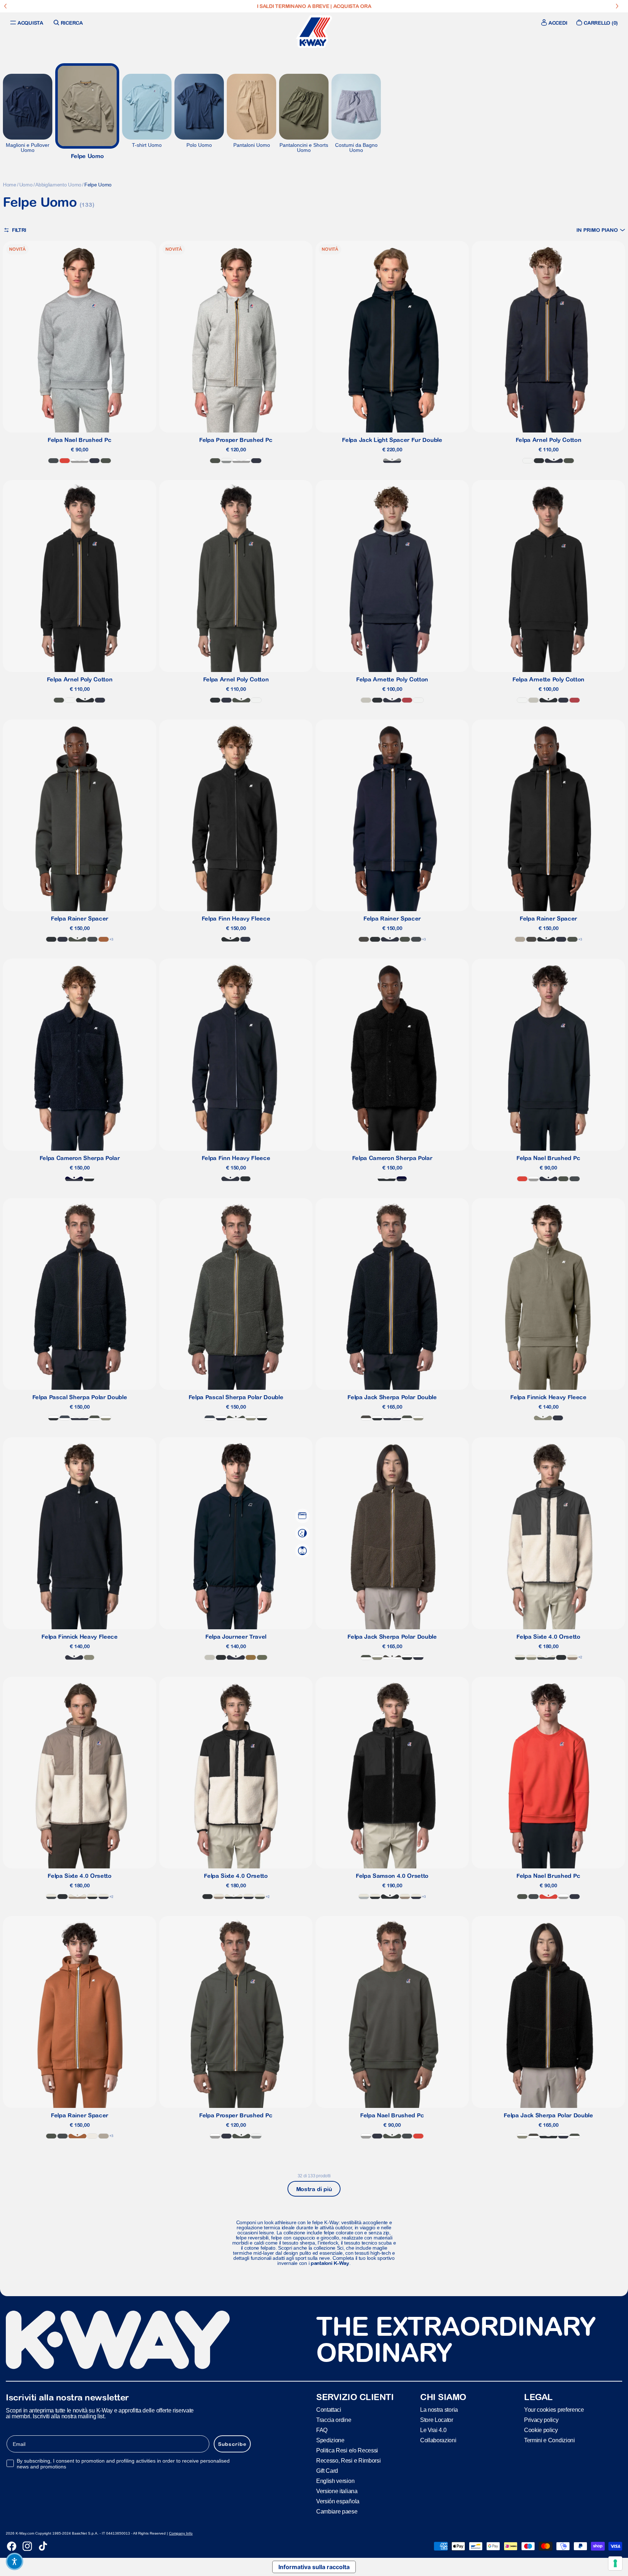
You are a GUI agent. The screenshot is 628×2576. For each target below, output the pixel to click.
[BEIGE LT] (366, 700)
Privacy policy (541, 2420)
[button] (601, 230)
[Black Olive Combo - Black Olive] (366, 1418)
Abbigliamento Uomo (58, 185)
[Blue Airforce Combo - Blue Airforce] (65, 1418)
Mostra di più (314, 2189)
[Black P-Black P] (89, 1179)
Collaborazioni (438, 2440)
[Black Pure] (539, 461)
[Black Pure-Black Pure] (53, 1418)
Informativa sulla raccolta (314, 2567)
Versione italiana (337, 2491)
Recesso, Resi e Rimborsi (348, 2460)
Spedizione (330, 2440)
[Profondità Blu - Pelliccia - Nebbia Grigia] (392, 461)
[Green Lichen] (262, 1657)
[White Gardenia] (92, 2136)
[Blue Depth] (94, 461)
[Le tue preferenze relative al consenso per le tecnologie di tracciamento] (615, 2563)
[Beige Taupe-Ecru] (572, 1657)
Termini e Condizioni (549, 2440)
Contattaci (329, 2409)
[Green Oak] (543, 1418)
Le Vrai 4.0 (433, 2430)
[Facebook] (12, 2546)
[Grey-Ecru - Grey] (364, 1897)
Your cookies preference (554, 2409)
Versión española (338, 2501)
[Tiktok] (43, 2546)
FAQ (322, 2430)
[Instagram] (27, 2546)
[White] (528, 461)
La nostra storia (439, 2409)
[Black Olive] (364, 939)
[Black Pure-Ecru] (92, 1897)
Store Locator (437, 2420)
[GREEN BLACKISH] (106, 461)
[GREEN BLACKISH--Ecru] (520, 1657)
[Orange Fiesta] (65, 461)
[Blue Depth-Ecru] (104, 1897)
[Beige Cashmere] (520, 939)
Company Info (181, 2533)
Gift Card (327, 2470)
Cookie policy (541, 2430)
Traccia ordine (334, 2420)
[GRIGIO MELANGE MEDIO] (80, 461)
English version (335, 2481)
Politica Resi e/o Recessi (347, 2450)
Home (10, 185)
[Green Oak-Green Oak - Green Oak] (106, 1418)
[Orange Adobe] (104, 939)
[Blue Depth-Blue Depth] (80, 1418)
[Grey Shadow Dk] (53, 461)
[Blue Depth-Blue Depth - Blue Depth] (74, 1179)
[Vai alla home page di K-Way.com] (314, 32)
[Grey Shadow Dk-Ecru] (546, 1657)
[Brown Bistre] (251, 1657)
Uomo (26, 185)
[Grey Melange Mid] (226, 461)
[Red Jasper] (407, 700)
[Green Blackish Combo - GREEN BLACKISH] (94, 1418)
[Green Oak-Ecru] (531, 1657)
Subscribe (232, 2444)
